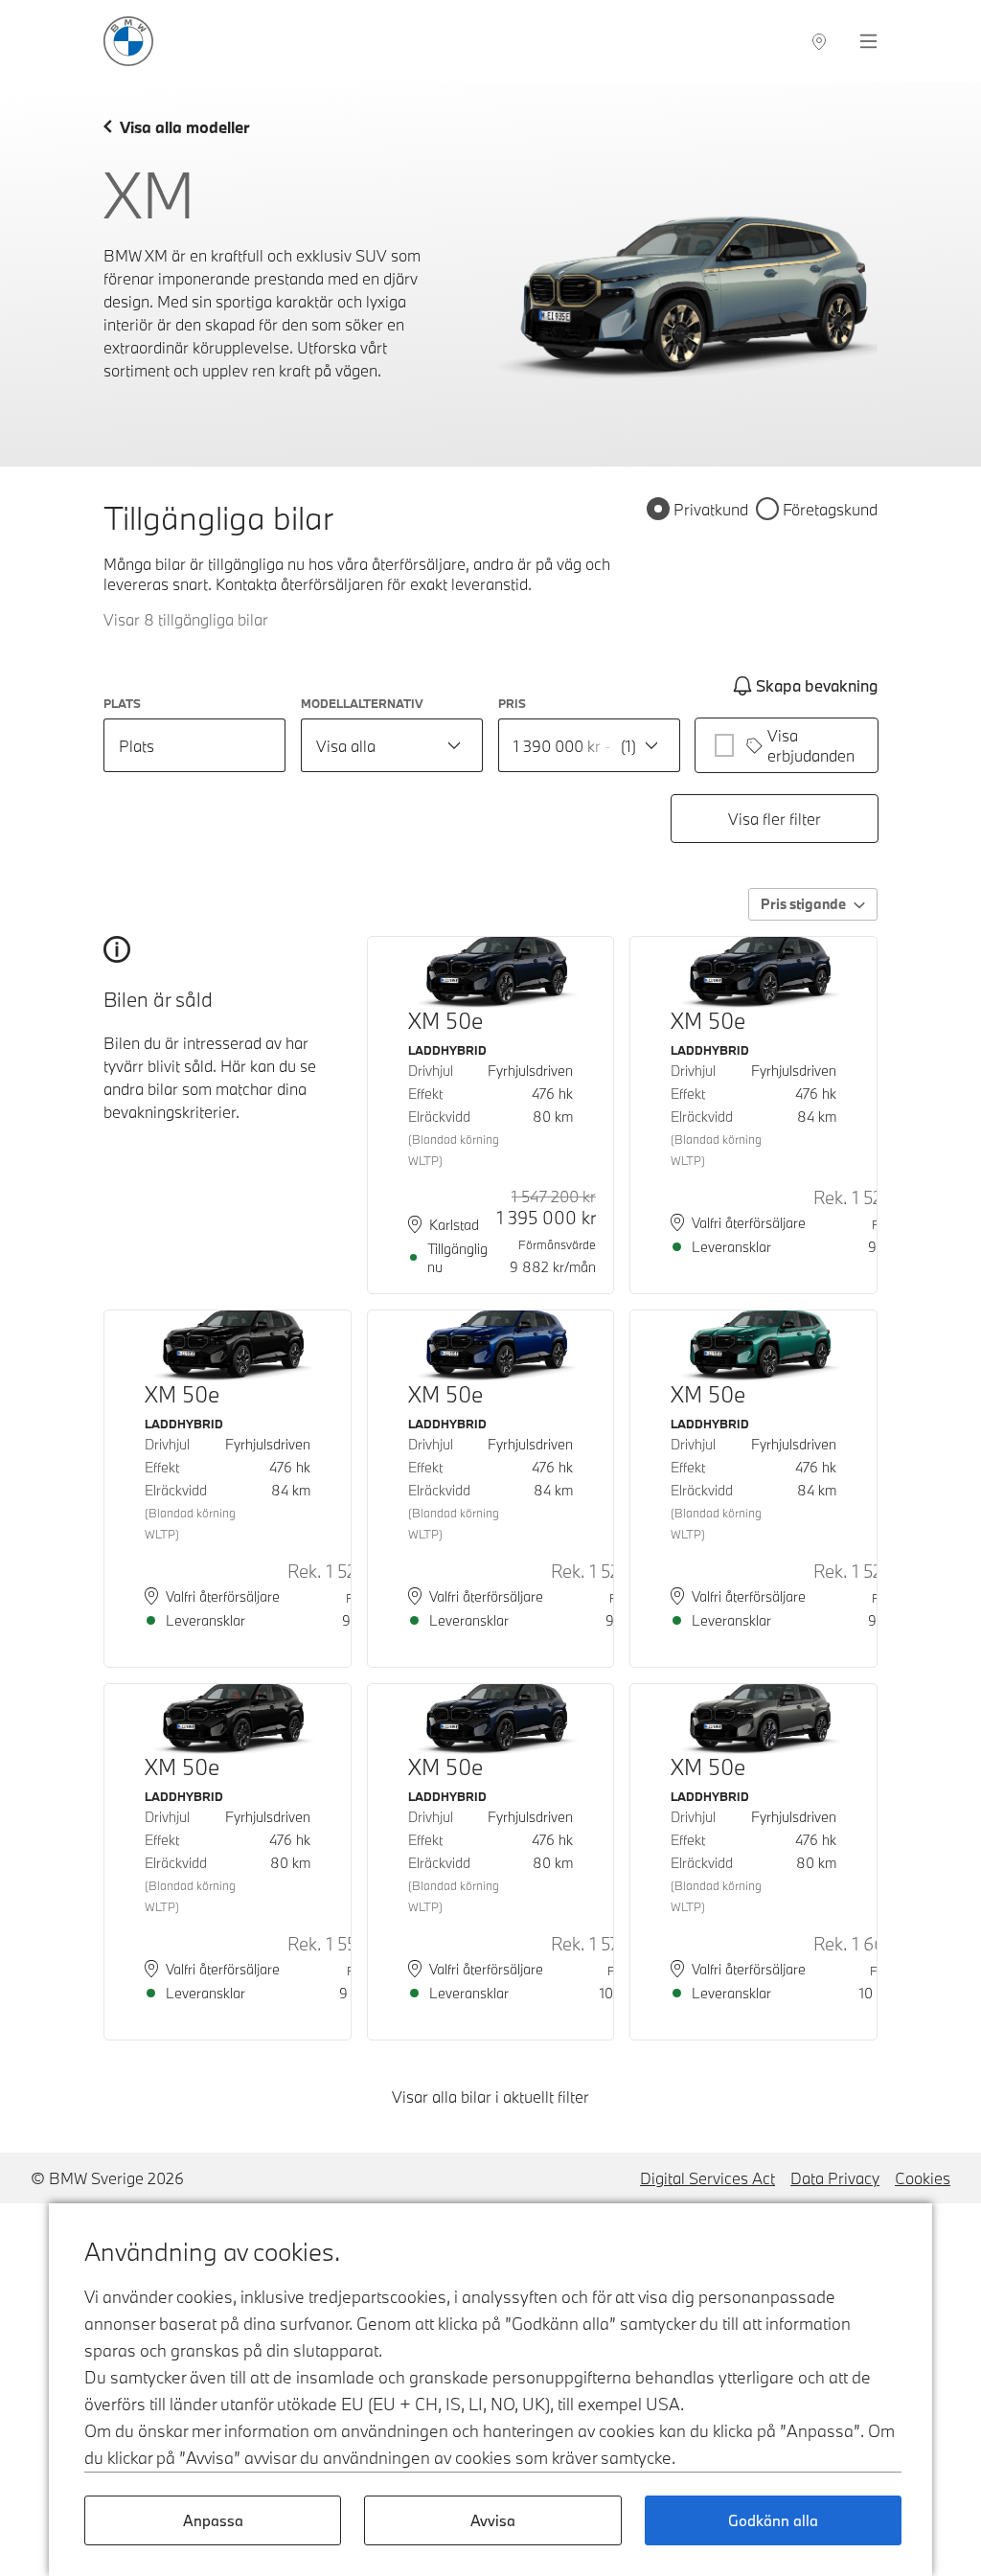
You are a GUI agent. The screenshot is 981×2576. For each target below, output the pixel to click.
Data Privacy (835, 2178)
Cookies (923, 2178)
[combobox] (392, 745)
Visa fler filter (775, 819)
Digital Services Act (707, 2178)
